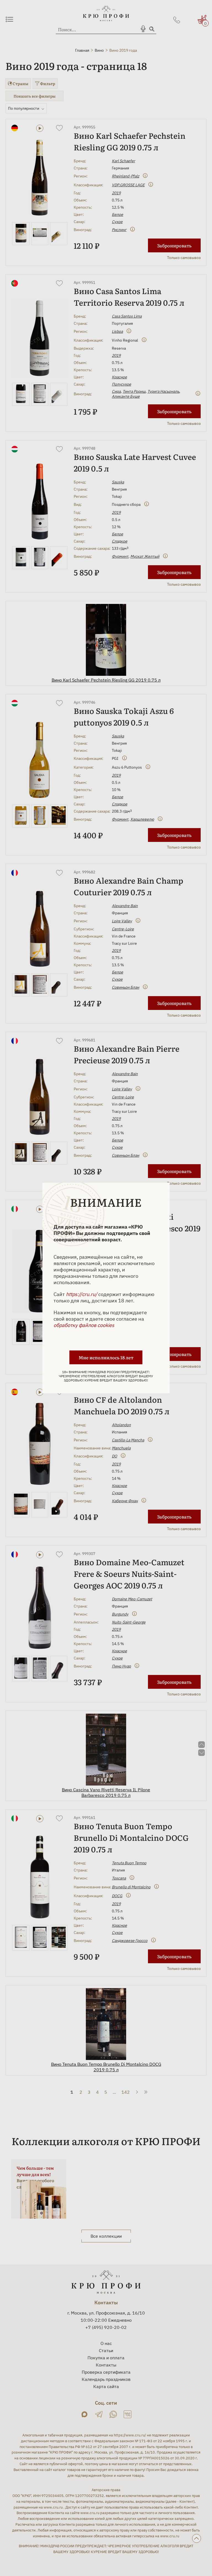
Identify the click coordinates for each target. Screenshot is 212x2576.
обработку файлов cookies (84, 1325)
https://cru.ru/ (82, 1294)
